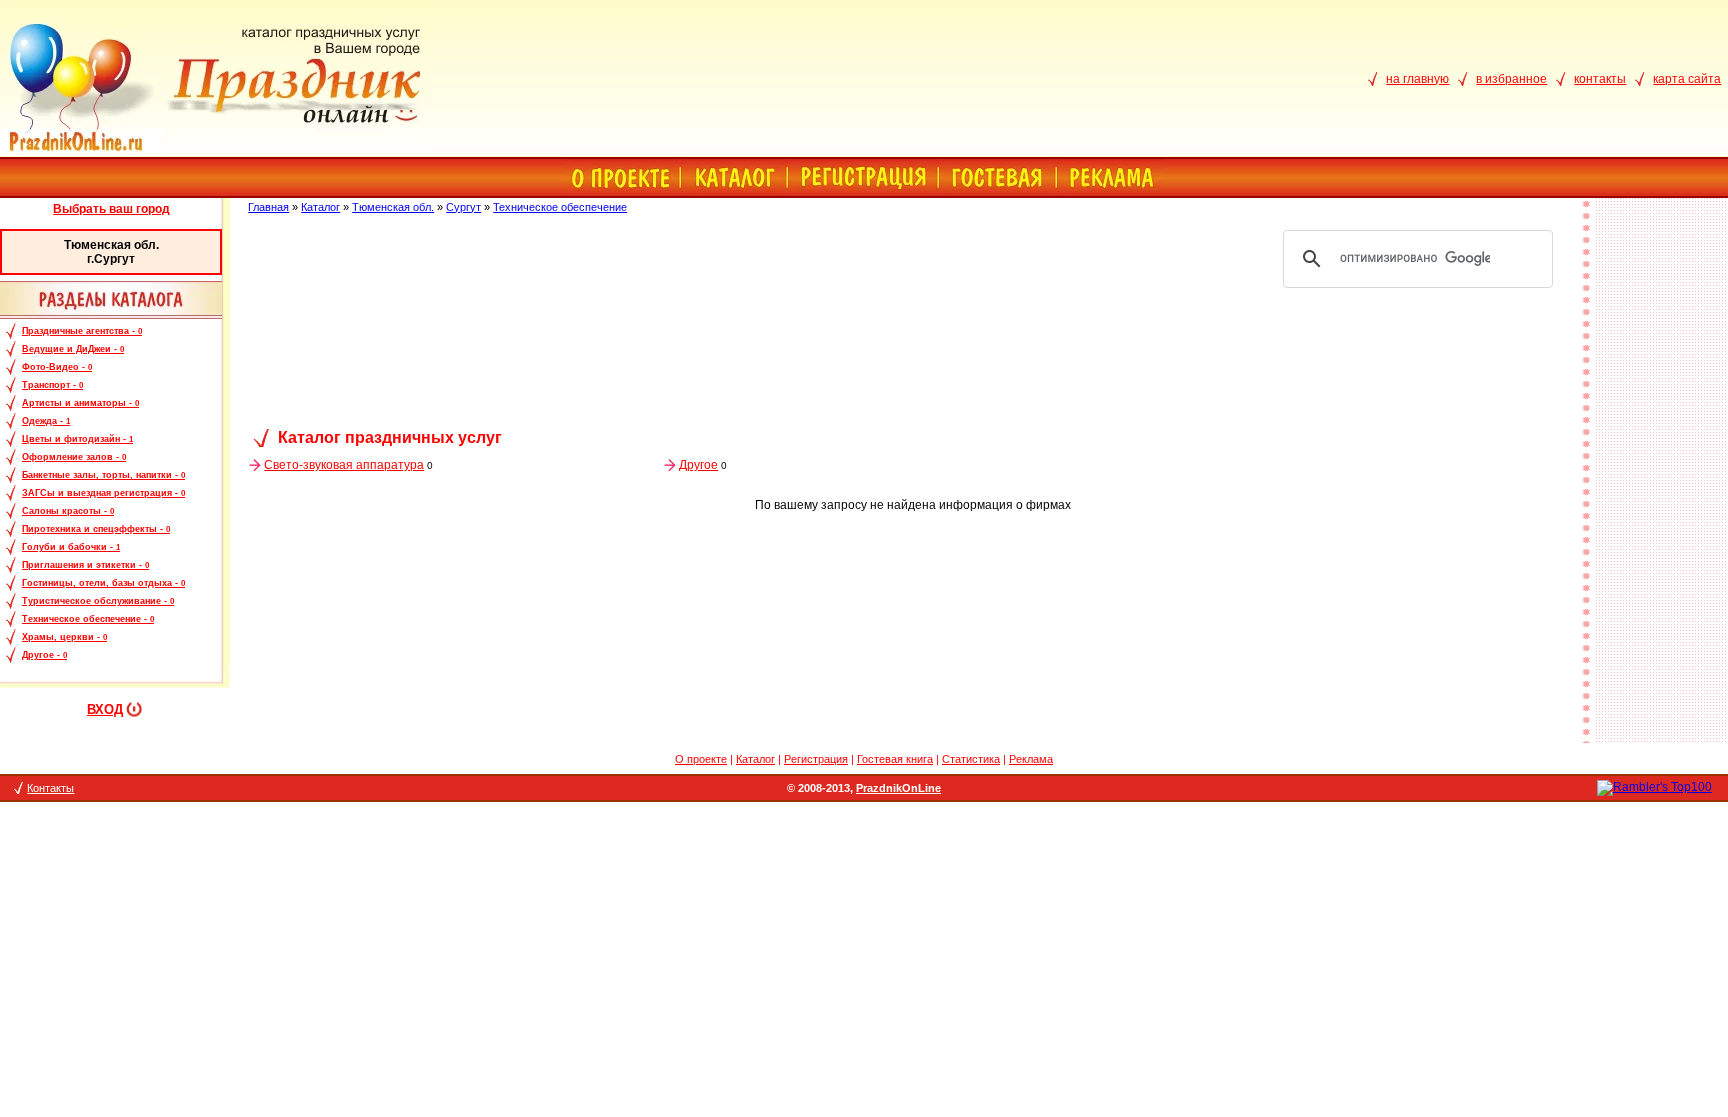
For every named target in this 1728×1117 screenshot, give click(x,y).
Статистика (971, 759)
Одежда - (46, 421)
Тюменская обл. (393, 207)
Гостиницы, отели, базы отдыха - (103, 583)
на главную (1417, 79)
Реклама (1031, 759)
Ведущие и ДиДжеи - (73, 349)
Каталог (320, 207)
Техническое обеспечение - (88, 619)
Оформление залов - (74, 457)
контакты (1600, 79)
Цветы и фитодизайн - (77, 439)
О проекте (701, 759)
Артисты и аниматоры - (80, 403)
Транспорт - (52, 385)
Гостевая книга (895, 759)
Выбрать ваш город (111, 209)
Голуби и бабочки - (71, 547)
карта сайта (1687, 79)
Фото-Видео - (57, 367)
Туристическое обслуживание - (98, 601)
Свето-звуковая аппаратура (344, 465)
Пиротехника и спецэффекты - (96, 529)
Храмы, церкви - (64, 637)
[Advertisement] (913, 362)
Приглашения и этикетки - (85, 565)
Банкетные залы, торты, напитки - (103, 475)
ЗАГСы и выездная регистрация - (103, 493)
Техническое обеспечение (560, 207)
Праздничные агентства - (82, 331)
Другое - (44, 655)
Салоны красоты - (68, 511)
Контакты (50, 788)
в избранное (1511, 79)
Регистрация (816, 759)
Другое (698, 465)
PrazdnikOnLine (898, 788)
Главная (268, 207)
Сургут (463, 207)
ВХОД (105, 709)
